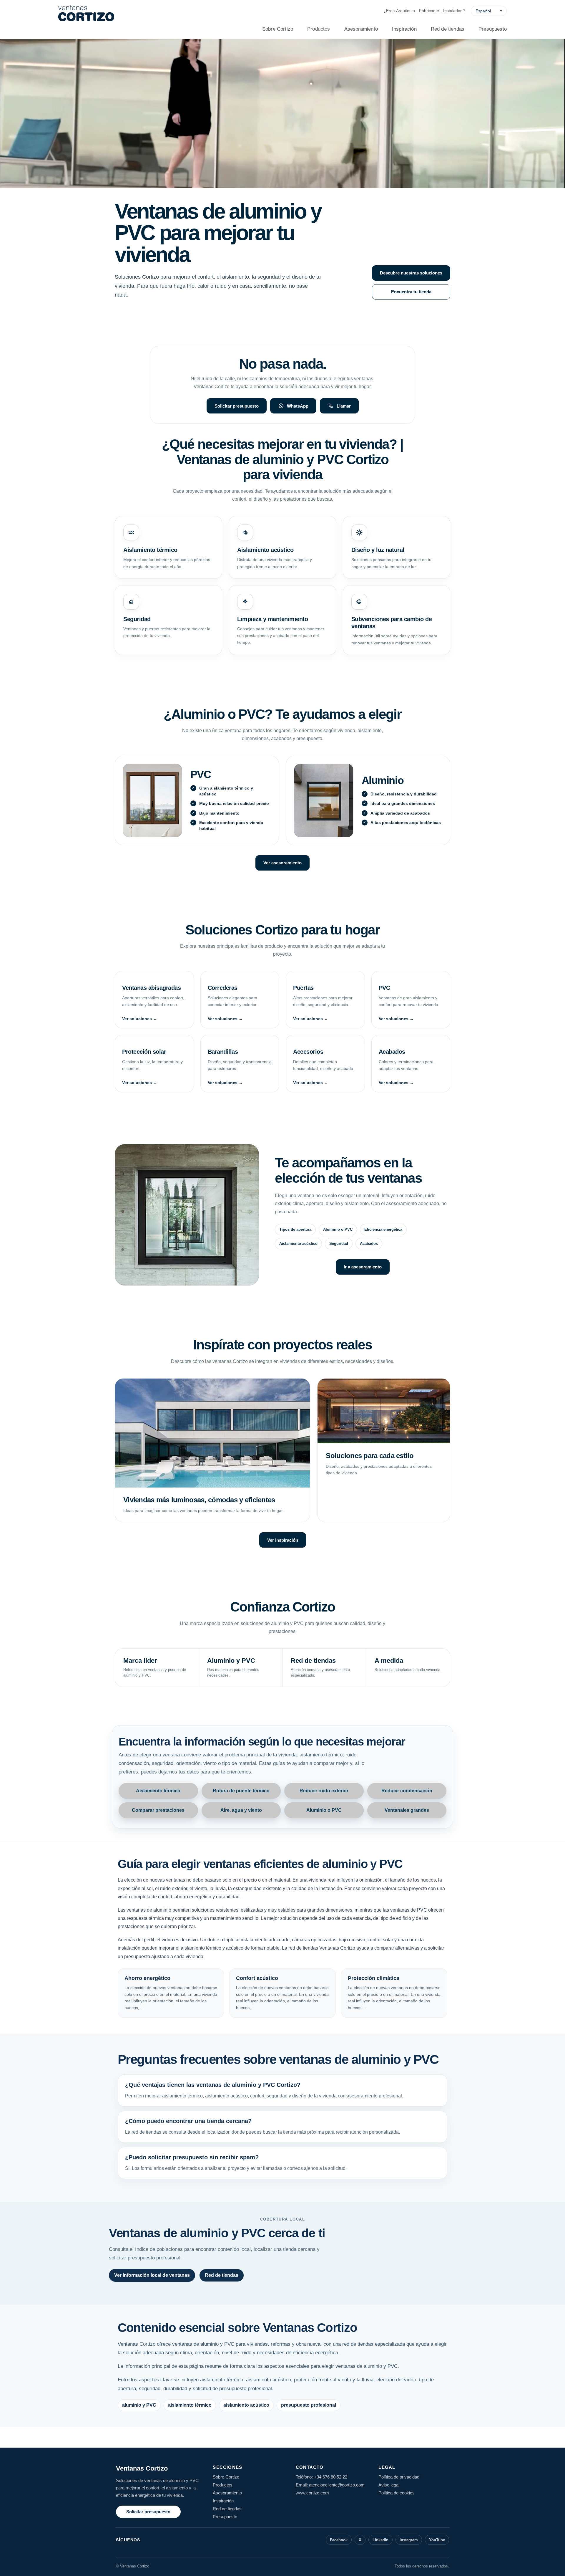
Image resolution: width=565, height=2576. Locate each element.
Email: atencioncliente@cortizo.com (330, 2485)
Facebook (339, 2540)
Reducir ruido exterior (324, 1791)
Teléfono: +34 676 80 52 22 (321, 2477)
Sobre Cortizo (278, 29)
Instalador (452, 11)
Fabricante (429, 11)
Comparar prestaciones (158, 1810)
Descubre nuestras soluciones (411, 273)
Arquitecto (406, 11)
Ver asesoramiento (282, 863)
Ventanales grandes (407, 1810)
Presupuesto (493, 29)
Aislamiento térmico (158, 1791)
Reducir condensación (407, 1791)
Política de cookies (397, 2493)
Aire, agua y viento (241, 1810)
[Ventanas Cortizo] (86, 13)
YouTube (437, 2540)
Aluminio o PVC (324, 1810)
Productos (319, 29)
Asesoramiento (361, 29)
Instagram (409, 2540)
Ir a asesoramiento (363, 1267)
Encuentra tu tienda (411, 292)
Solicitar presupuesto (237, 406)
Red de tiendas (448, 29)
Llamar (344, 406)
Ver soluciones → (140, 1019)
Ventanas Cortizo (142, 2468)
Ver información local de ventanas (152, 2275)
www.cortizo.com (312, 2493)
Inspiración (404, 29)
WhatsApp (298, 406)
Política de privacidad (399, 2477)
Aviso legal (389, 2485)
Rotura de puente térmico (241, 1791)
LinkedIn (380, 2540)
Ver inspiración (283, 1540)
